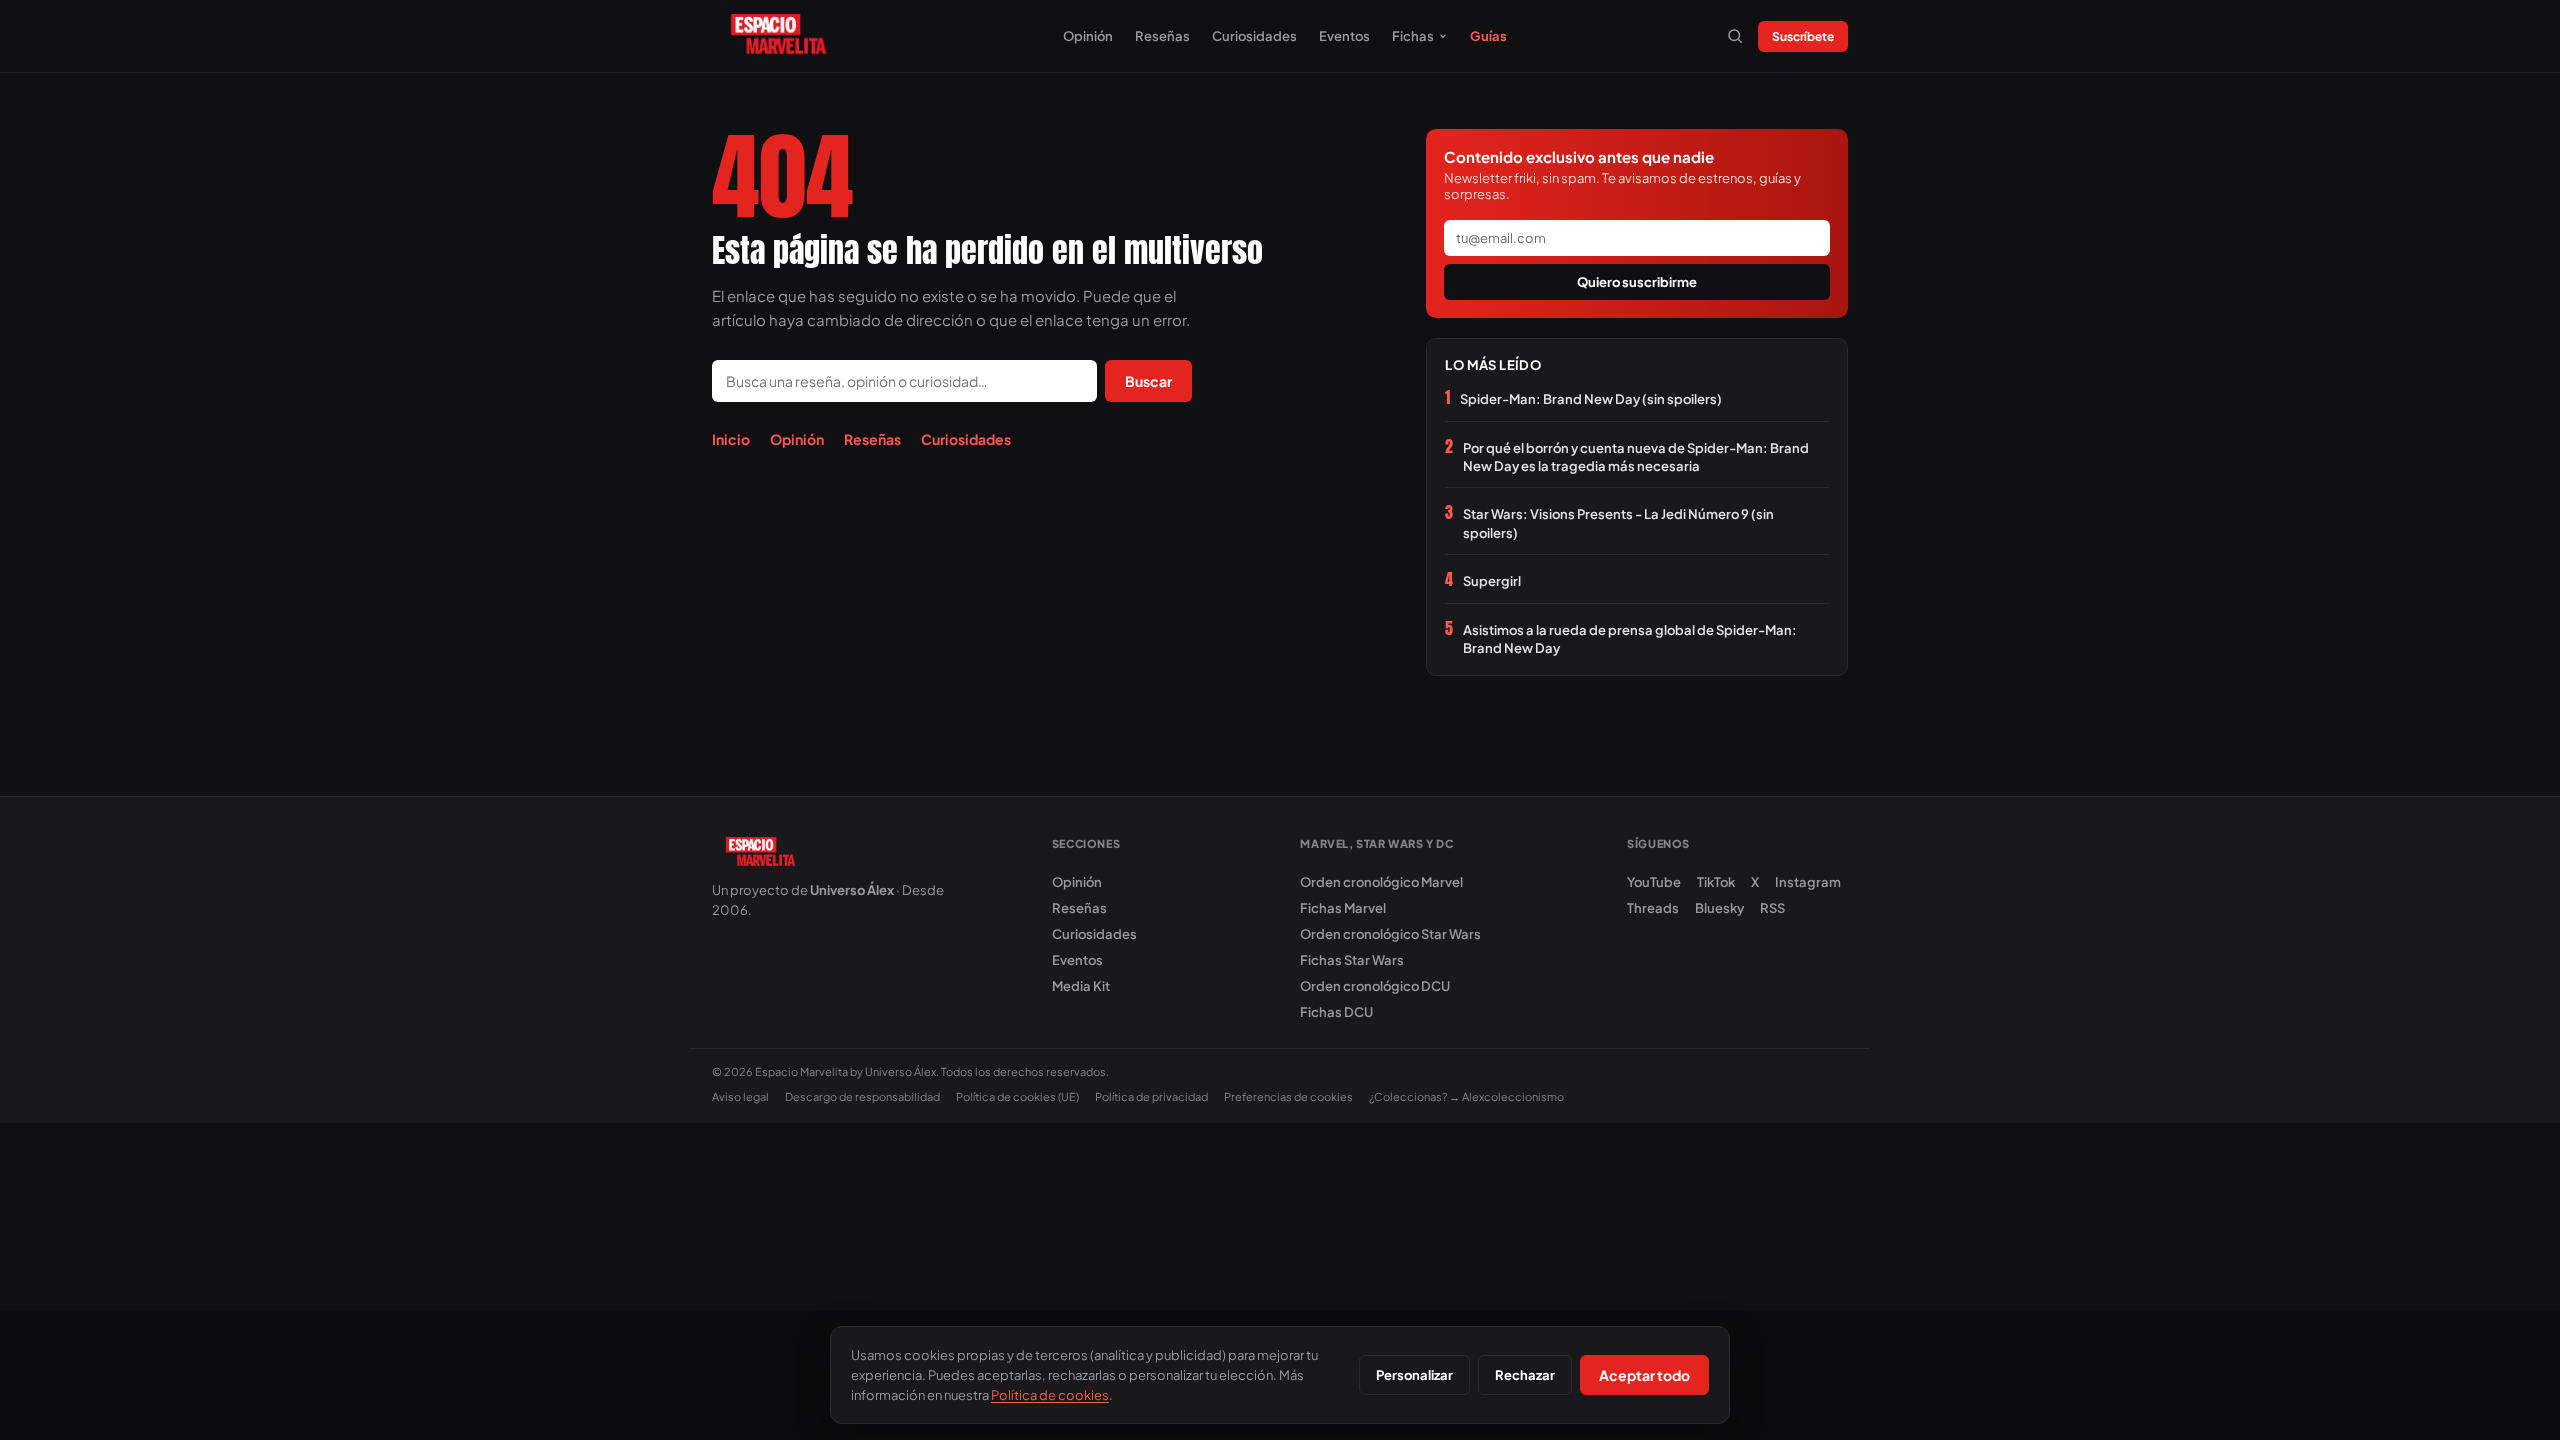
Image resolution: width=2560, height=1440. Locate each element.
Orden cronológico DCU (1375, 986)
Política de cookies (1050, 1395)
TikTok (1716, 882)
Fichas (1413, 36)
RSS (1772, 908)
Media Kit (1081, 986)
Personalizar (1414, 1375)
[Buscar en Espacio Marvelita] (1735, 36)
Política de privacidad (1151, 1096)
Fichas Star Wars (1352, 960)
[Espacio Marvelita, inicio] (778, 36)
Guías (1488, 36)
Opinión (1088, 36)
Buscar (1148, 381)
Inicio (731, 439)
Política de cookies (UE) (1017, 1096)
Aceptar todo (1644, 1375)
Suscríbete (1803, 36)
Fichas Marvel (1343, 908)
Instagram (1808, 882)
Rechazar (1525, 1375)
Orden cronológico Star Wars (1390, 934)
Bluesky (1719, 908)
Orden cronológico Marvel (1381, 882)
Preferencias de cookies (1288, 1096)
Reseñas (1162, 36)
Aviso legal (740, 1096)
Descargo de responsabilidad (862, 1096)
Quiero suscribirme (1637, 282)
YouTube (1654, 882)
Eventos (1344, 36)
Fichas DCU (1336, 1012)
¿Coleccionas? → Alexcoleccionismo (1466, 1096)
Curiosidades (1254, 36)
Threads (1653, 908)
